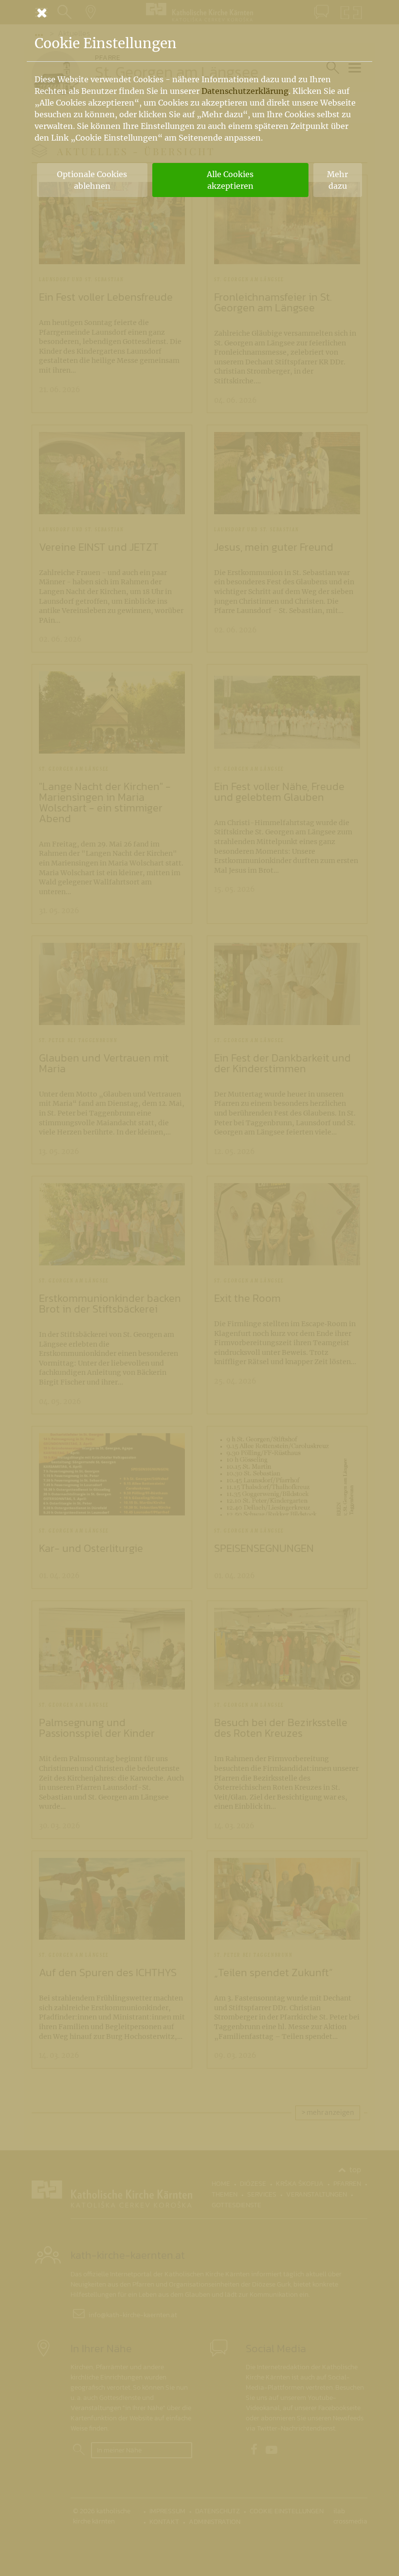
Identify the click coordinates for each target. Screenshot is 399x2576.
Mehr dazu (337, 180)
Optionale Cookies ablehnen (92, 180)
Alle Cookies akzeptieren (230, 180)
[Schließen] (199, 13)
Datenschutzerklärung (245, 91)
